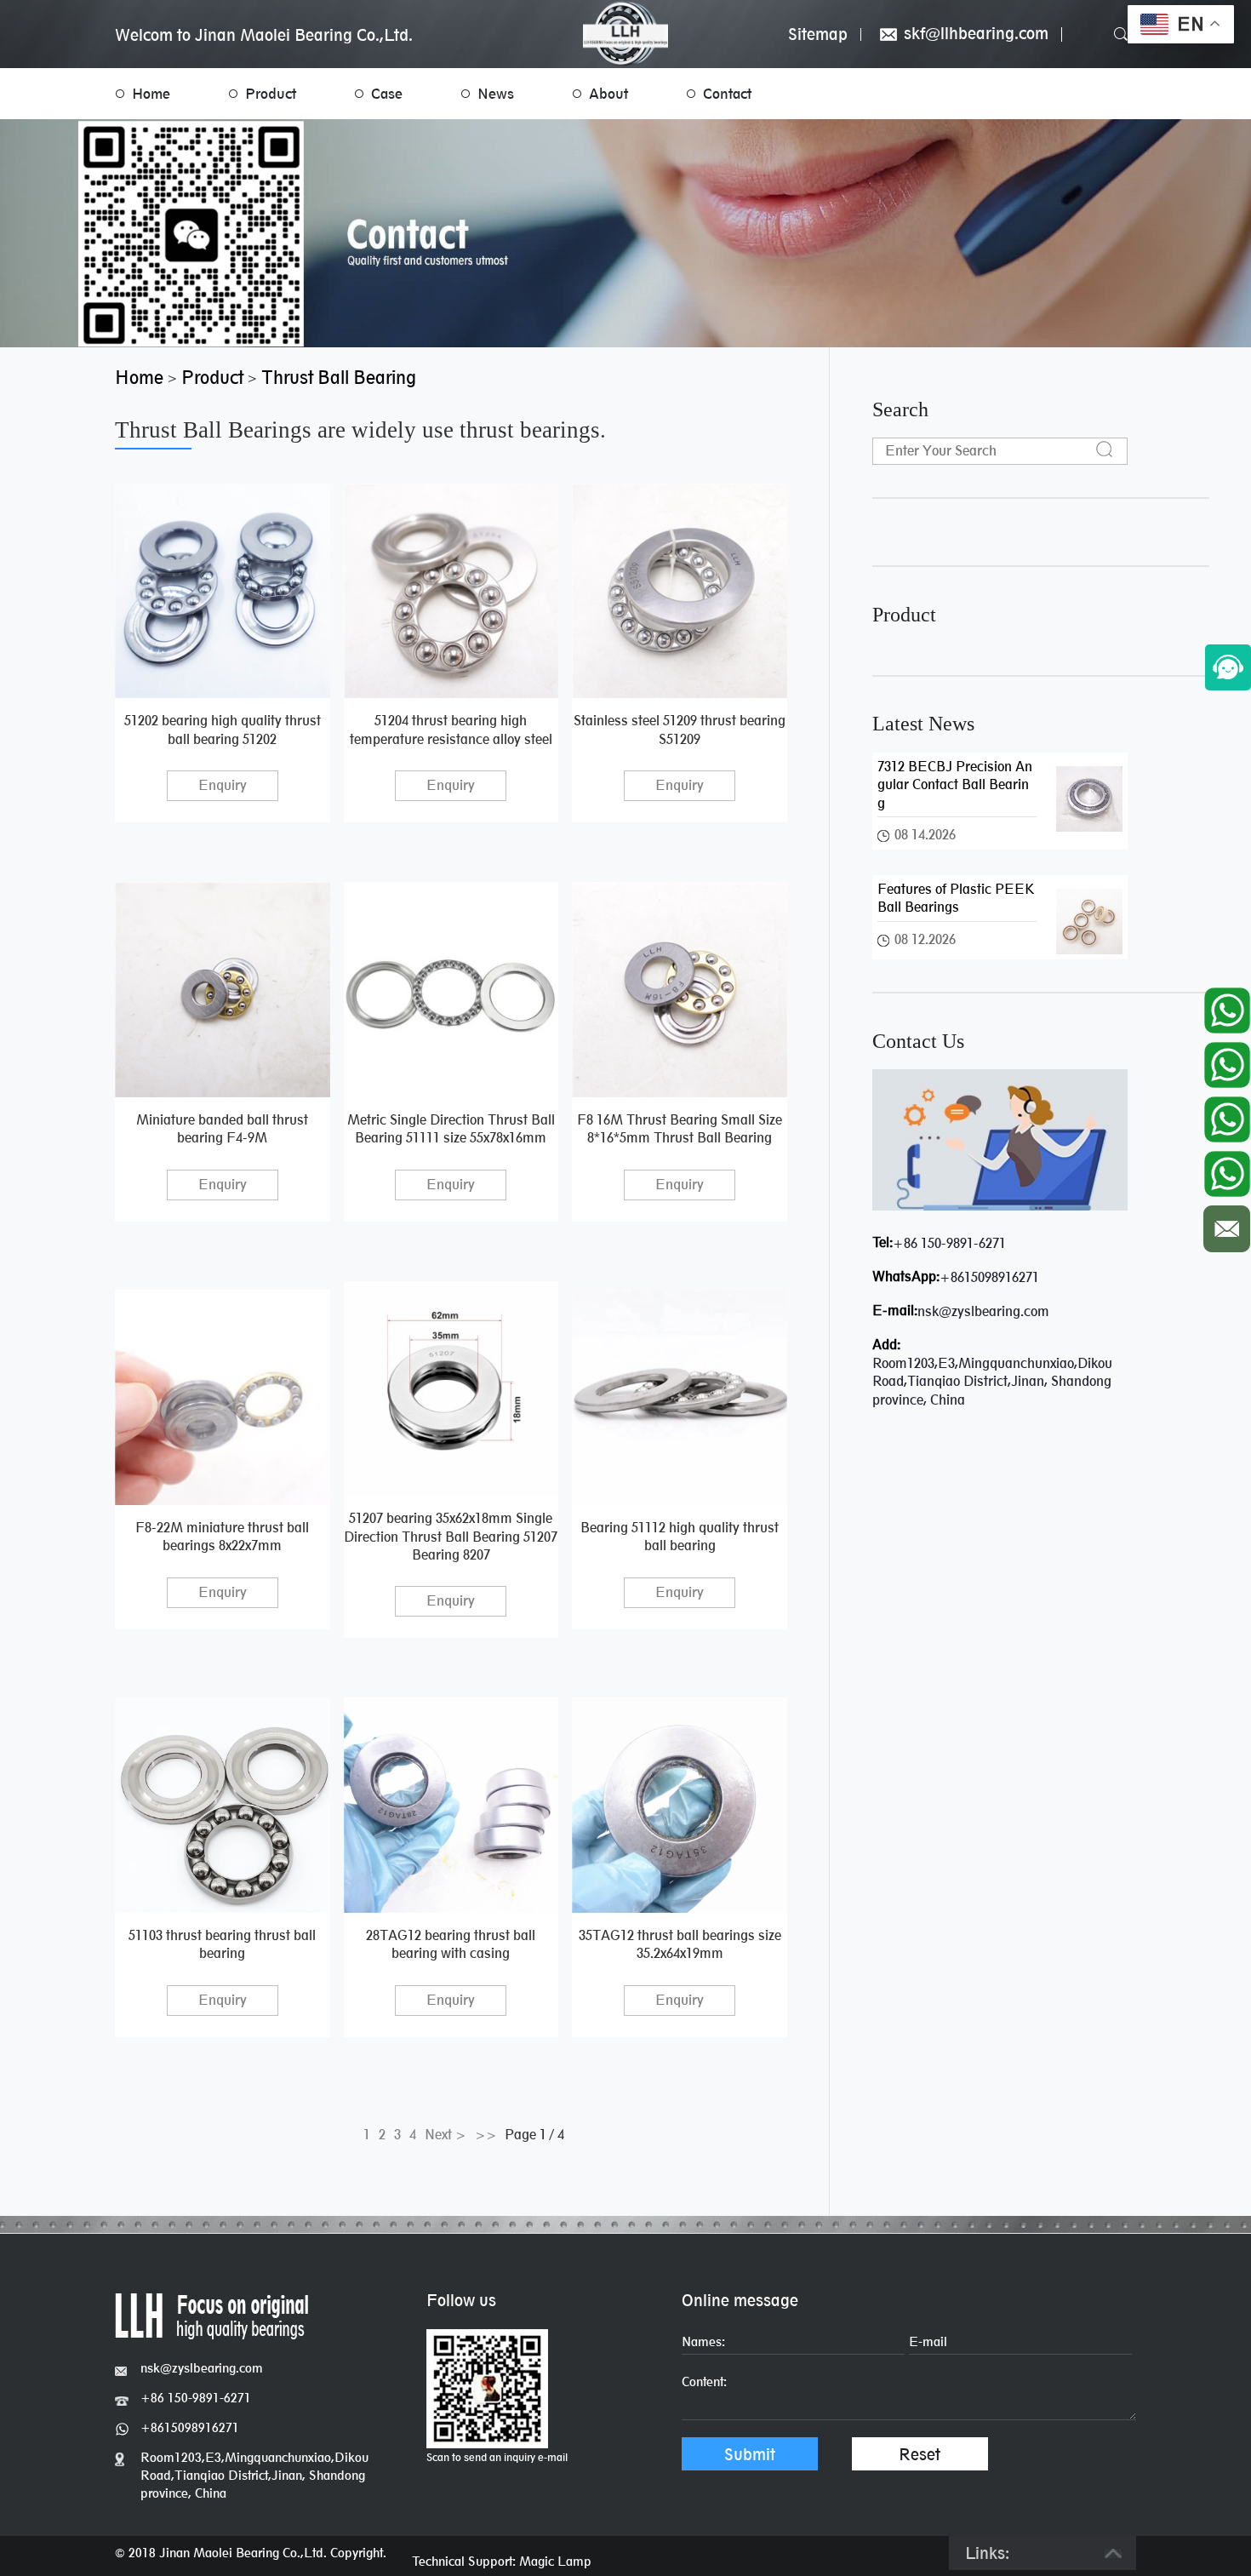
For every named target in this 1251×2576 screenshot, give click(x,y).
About (608, 94)
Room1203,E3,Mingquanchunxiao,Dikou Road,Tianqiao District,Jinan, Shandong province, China (254, 2475)
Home (151, 94)
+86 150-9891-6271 (949, 1243)
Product (271, 94)
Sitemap (818, 34)
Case (387, 94)
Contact (727, 94)
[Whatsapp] (1227, 1006)
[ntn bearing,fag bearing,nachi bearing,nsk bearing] (625, 34)
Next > (446, 2135)
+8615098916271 (989, 1277)
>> (486, 2135)
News (496, 94)
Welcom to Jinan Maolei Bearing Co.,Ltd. (264, 35)
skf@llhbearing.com (974, 34)
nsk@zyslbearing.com (983, 1311)
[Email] (1227, 1225)
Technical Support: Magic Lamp (502, 2561)
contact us (918, 1041)
